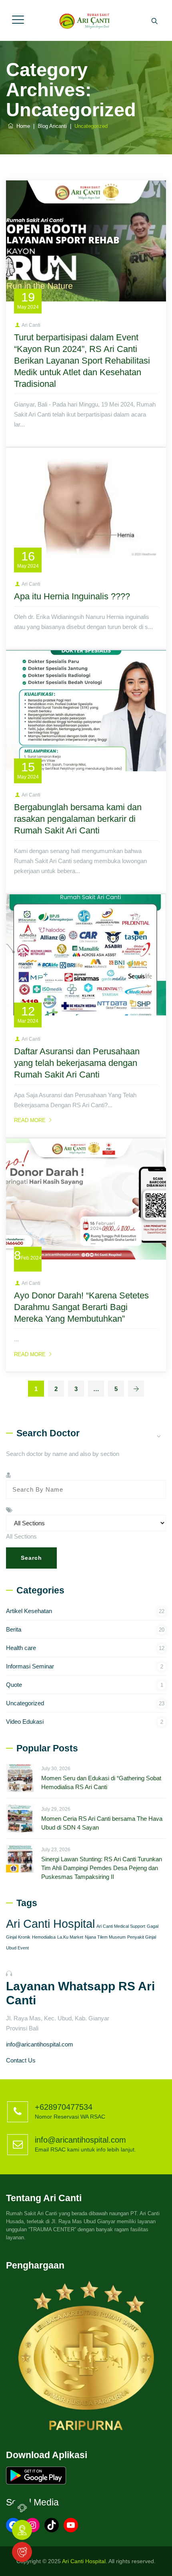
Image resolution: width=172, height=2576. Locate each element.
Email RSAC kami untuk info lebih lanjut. (85, 2149)
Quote (14, 1685)
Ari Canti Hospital (50, 1924)
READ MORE (30, 1120)
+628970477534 (64, 2107)
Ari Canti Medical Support (121, 1926)
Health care (21, 1648)
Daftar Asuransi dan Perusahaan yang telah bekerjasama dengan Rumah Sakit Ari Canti (77, 1063)
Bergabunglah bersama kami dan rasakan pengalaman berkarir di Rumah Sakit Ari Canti (78, 819)
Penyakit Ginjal (142, 1937)
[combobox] (21, 1536)
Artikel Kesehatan (29, 1611)
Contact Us (21, 2060)
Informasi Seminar (30, 1666)
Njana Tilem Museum (105, 1937)
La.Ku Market (70, 1937)
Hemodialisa (44, 1937)
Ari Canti (31, 325)
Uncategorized (25, 1703)
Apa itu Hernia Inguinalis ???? (72, 596)
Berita (14, 1629)
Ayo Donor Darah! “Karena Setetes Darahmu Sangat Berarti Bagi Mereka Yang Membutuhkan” (81, 1307)
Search (31, 1558)
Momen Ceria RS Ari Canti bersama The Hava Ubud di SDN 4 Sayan (102, 1823)
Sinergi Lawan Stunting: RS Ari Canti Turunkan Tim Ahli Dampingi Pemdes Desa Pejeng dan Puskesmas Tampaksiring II (102, 1868)
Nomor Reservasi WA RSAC (70, 2117)
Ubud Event (17, 1948)
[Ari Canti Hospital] (85, 20)
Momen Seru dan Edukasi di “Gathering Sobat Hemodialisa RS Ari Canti (101, 1782)
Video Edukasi (25, 1722)
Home (22, 126)
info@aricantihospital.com (40, 2044)
